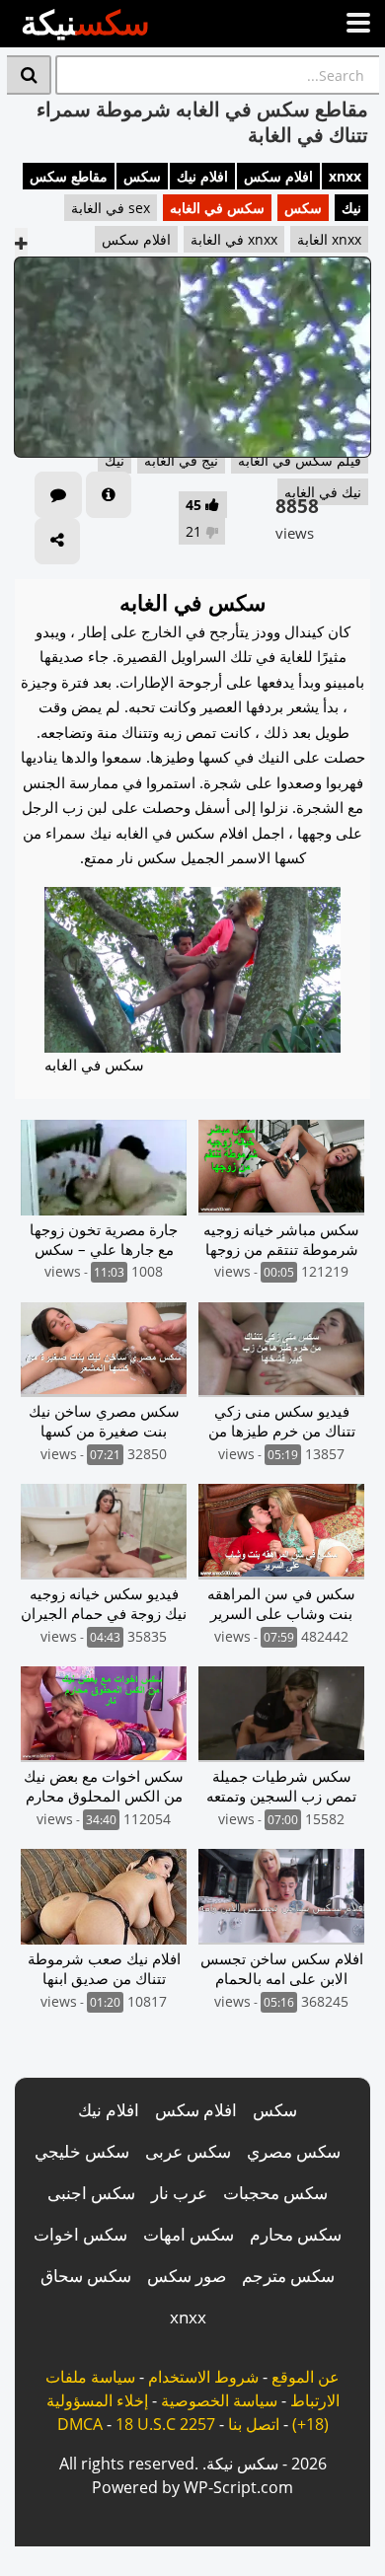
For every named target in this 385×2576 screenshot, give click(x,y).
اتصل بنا (254, 2424)
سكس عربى (188, 2151)
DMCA (80, 2424)
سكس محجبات (275, 2193)
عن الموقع (306, 2377)
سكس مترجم (288, 2276)
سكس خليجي (82, 2151)
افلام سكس (278, 176)
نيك (351, 208)
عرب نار (179, 2193)
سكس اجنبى (91, 2193)
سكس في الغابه (217, 208)
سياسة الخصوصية (219, 2400)
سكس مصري (294, 2151)
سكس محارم (296, 2234)
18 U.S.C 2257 (165, 2424)
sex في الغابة (111, 208)
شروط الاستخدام (203, 2377)
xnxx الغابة (329, 239)
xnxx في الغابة (234, 239)
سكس (142, 176)
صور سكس (187, 2276)
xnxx (345, 176)
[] (29, 75)
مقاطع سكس (69, 176)
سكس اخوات (80, 2234)
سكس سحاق (86, 2276)
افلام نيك (202, 176)
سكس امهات (189, 2234)
